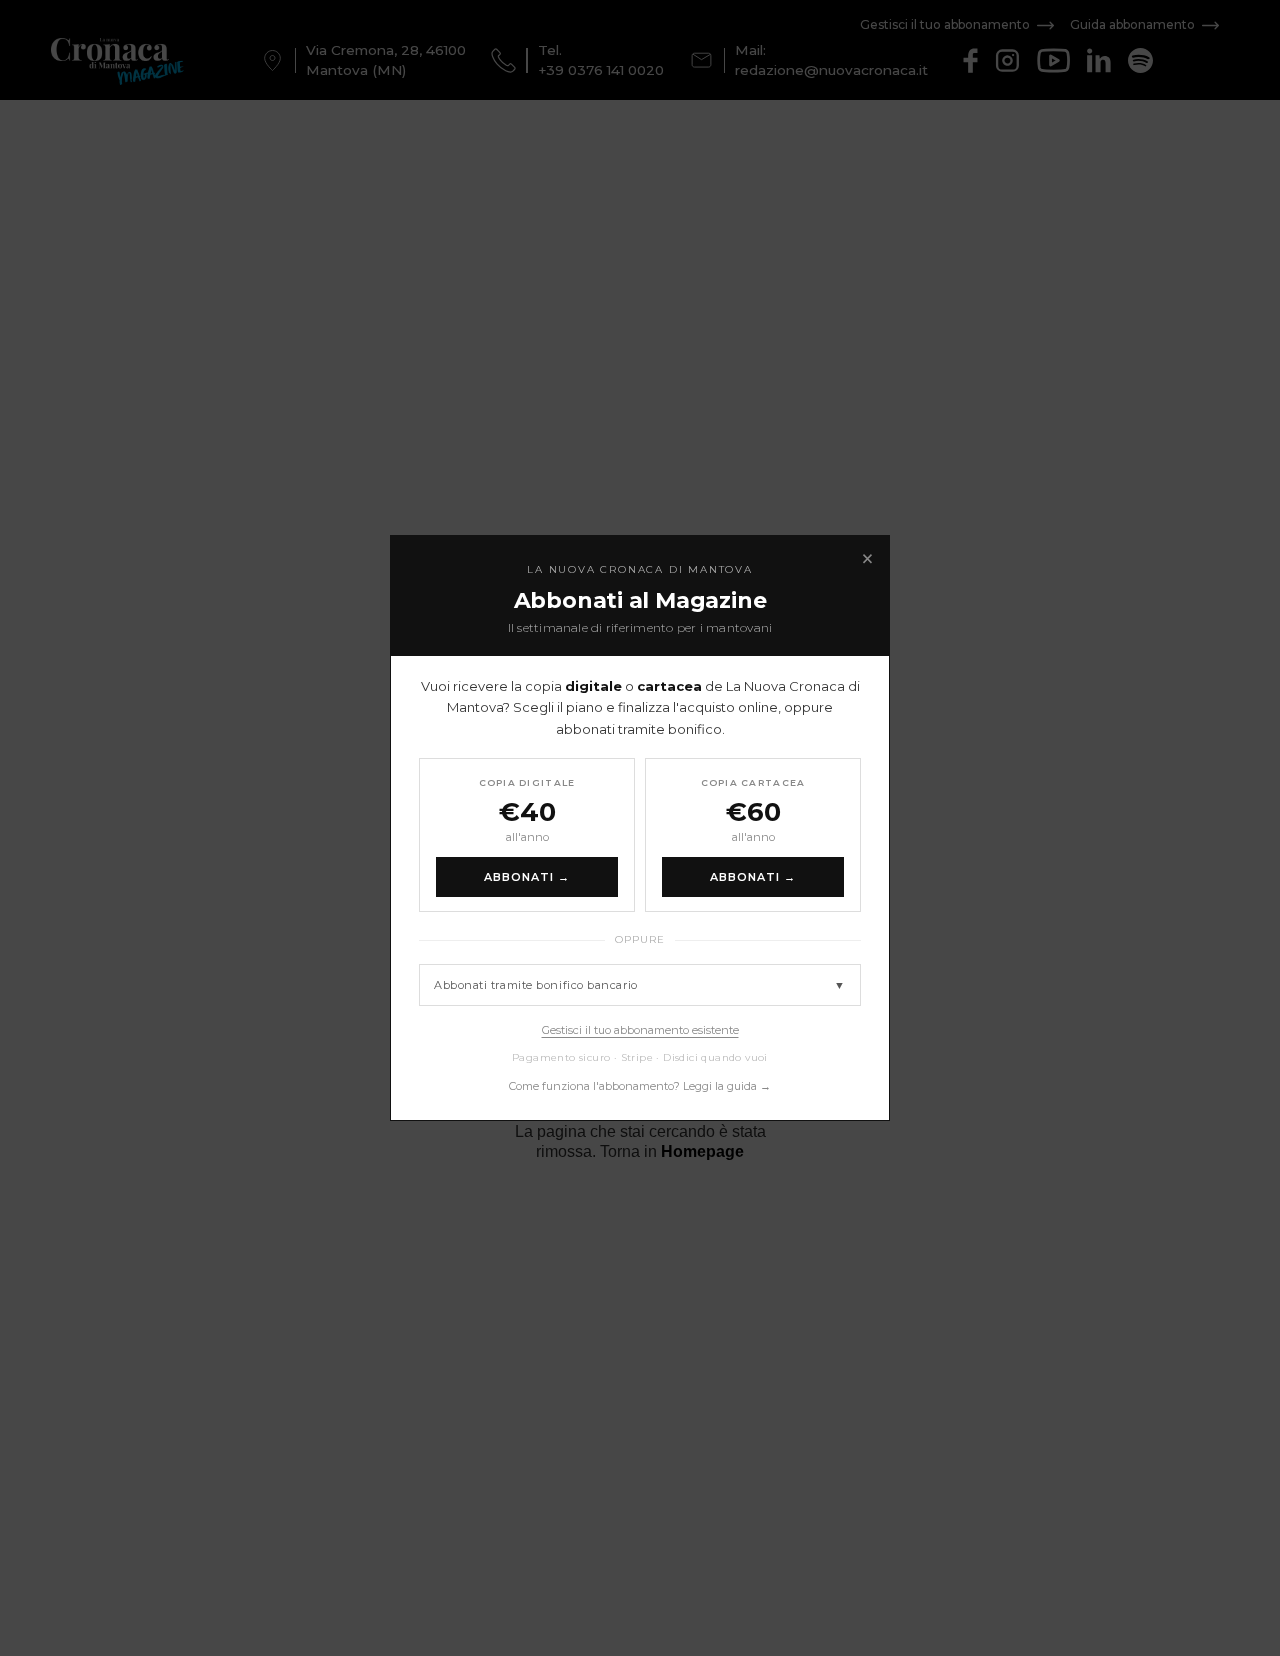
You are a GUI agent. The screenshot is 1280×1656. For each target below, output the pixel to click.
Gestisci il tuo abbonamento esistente (640, 1030)
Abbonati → (527, 877)
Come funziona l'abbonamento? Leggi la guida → (640, 1086)
